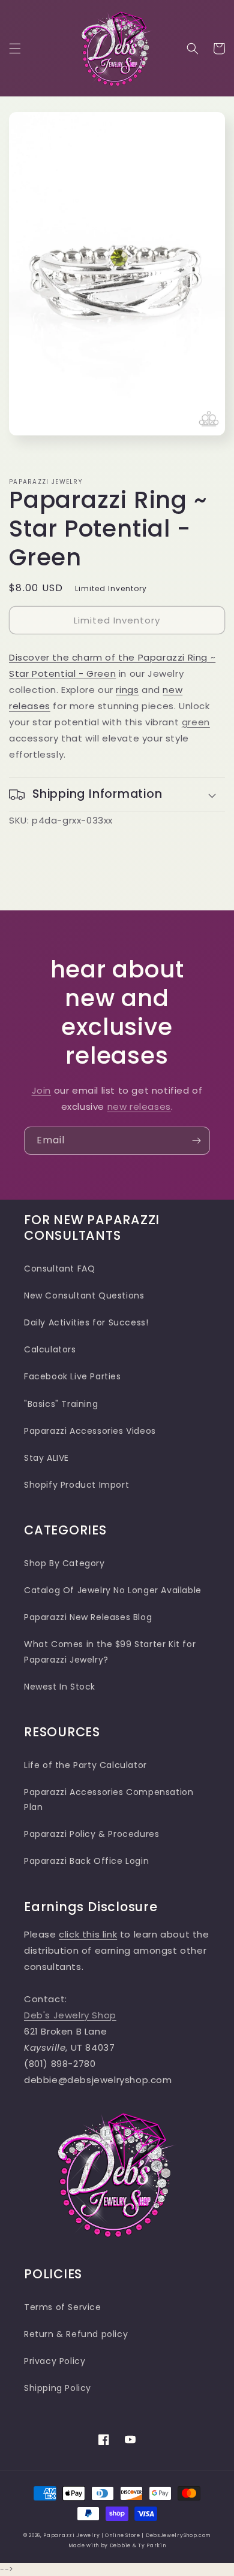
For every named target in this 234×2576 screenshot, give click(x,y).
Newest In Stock (60, 1687)
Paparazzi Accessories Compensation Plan (109, 1799)
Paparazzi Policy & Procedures (91, 1834)
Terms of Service (63, 2307)
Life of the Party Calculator (85, 1765)
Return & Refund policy (76, 2334)
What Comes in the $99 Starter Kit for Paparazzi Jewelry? (110, 1652)
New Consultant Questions (84, 1295)
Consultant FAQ (59, 1269)
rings (127, 690)
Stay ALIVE (46, 1458)
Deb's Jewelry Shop (70, 2015)
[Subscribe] (196, 1141)
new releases (139, 1107)
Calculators (50, 1349)
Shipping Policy (58, 2388)
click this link (88, 1934)
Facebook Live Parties (73, 1376)
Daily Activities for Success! (86, 1322)
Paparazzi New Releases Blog (88, 1617)
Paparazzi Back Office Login (86, 1861)
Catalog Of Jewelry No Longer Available (113, 1590)
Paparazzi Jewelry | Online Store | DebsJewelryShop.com (127, 2535)
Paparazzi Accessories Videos (90, 1431)
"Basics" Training (61, 1404)
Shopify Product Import (76, 1485)
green (196, 722)
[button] (15, 49)
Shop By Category (64, 1563)
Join (41, 1090)
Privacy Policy (55, 2361)
